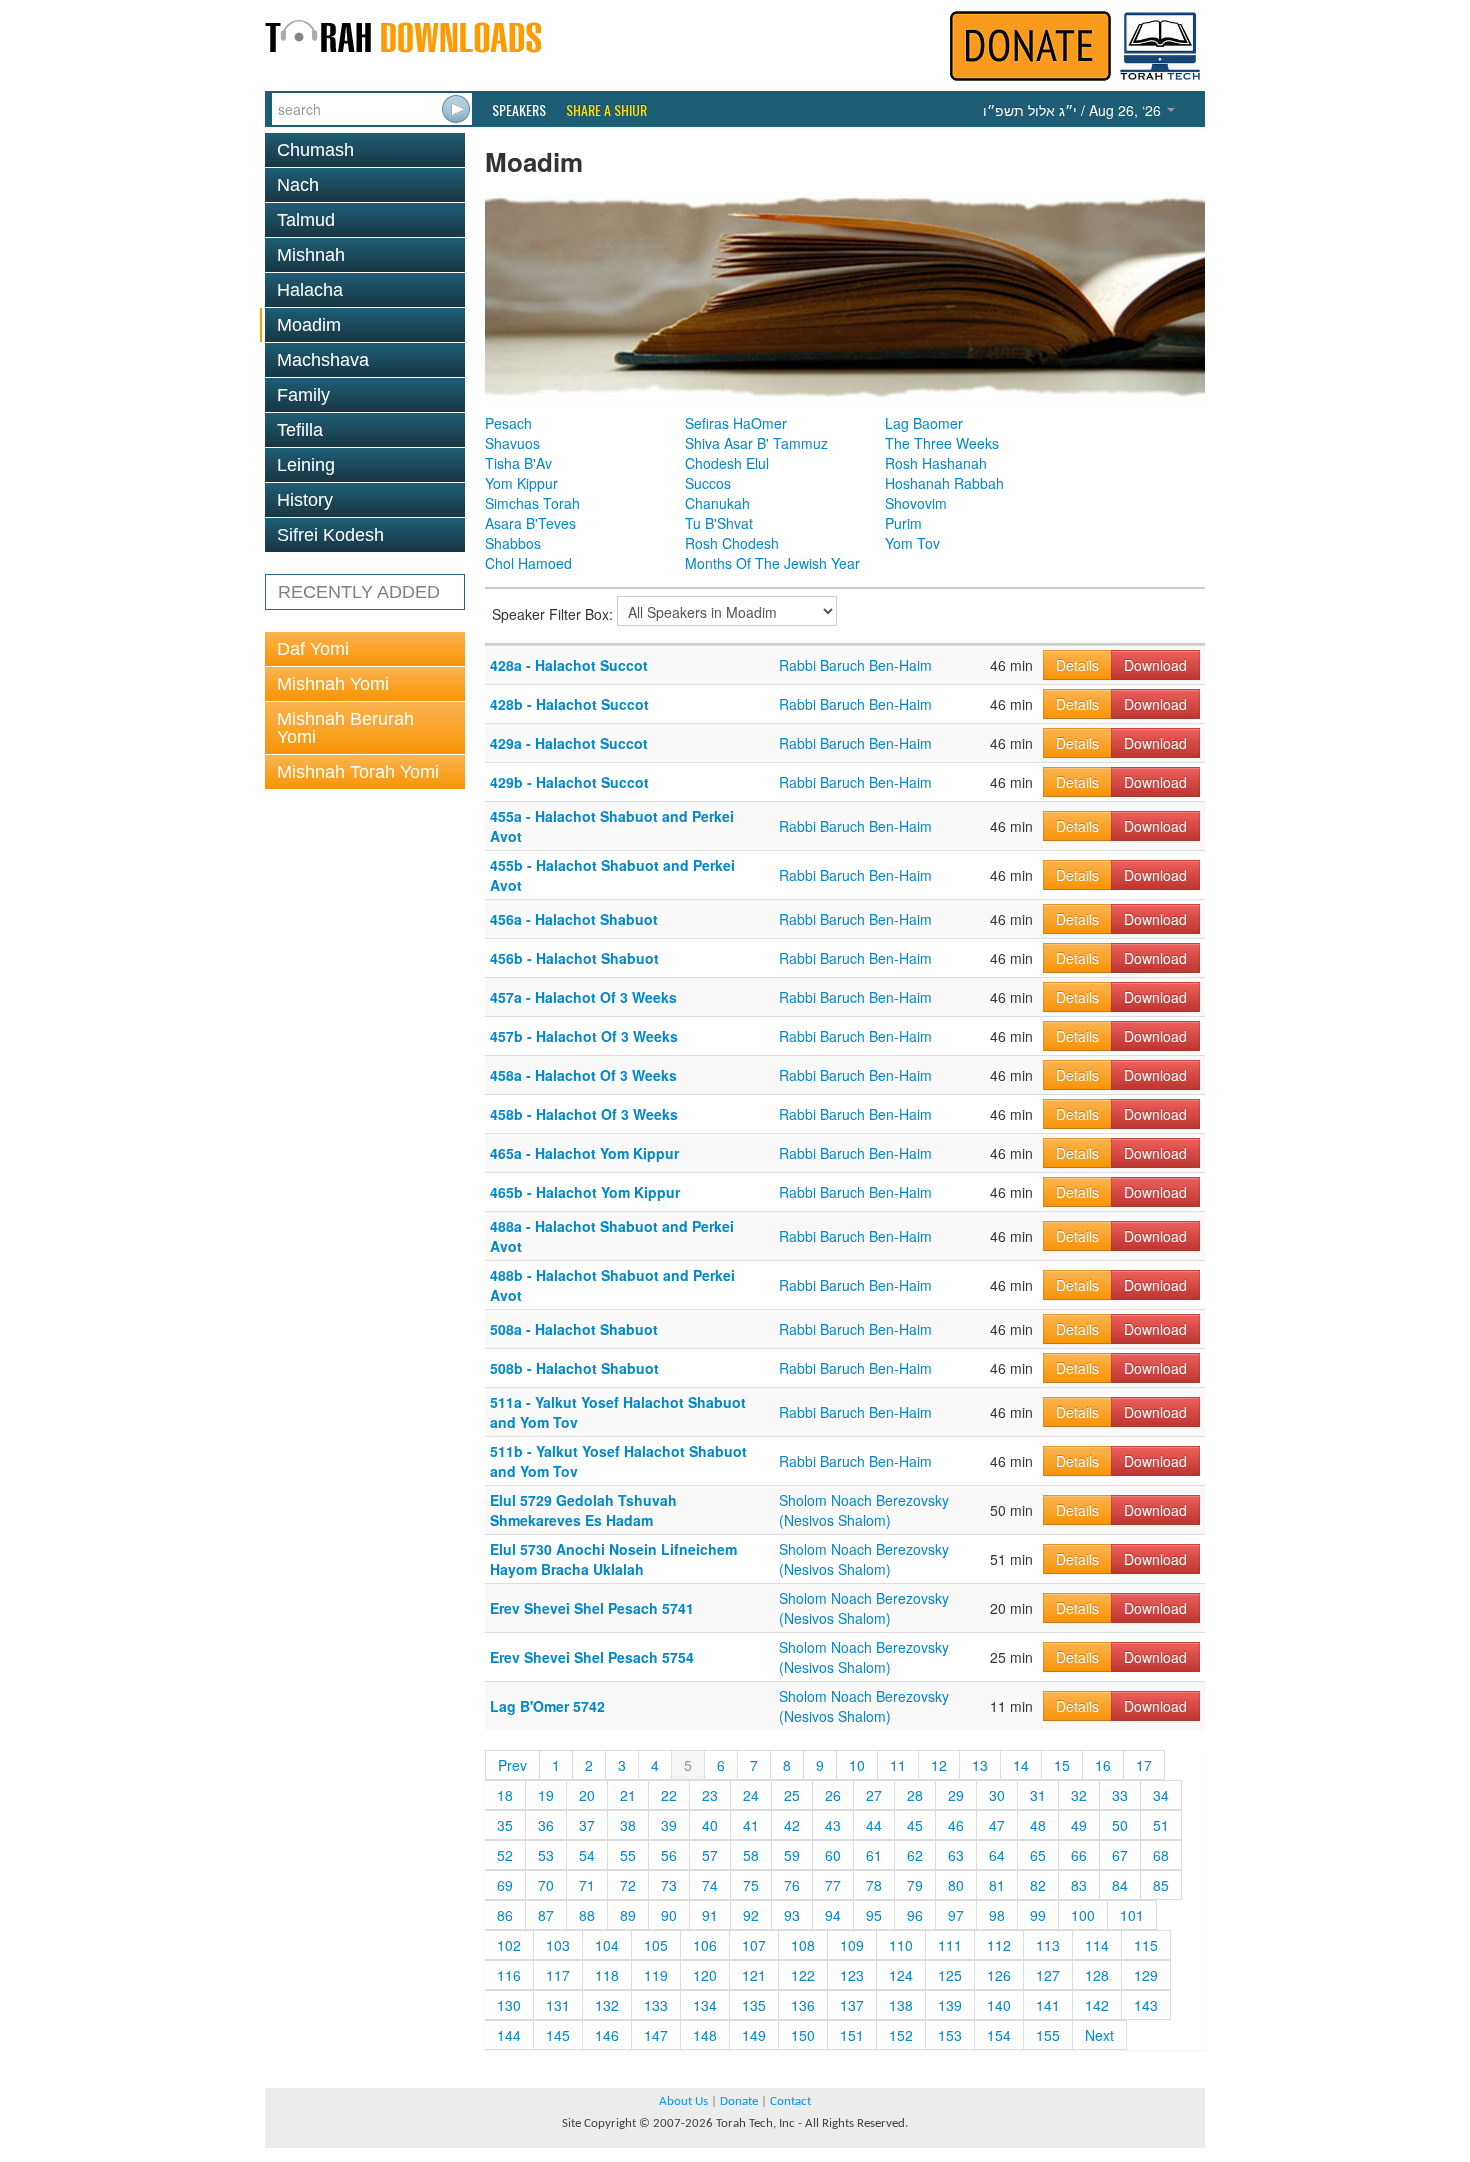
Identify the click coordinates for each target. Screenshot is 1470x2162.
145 (558, 2035)
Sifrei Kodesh (330, 535)
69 (505, 1885)
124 (901, 1975)
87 (546, 1915)
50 (1120, 1825)
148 (705, 2035)
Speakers (519, 110)
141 (1048, 2005)
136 (803, 2005)
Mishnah (311, 255)
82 (1038, 1885)
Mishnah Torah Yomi (358, 772)
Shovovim (916, 503)
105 (656, 1945)
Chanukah (717, 503)
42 (792, 1825)
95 (874, 1915)
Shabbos (513, 543)
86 (505, 1915)
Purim (903, 523)
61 (874, 1855)
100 (1083, 1915)
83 (1079, 1885)
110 (901, 1945)
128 (1097, 1975)
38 (628, 1825)
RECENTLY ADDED (359, 592)
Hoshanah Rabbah (944, 483)
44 (874, 1825)
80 (956, 1885)
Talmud (306, 220)
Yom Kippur (521, 483)
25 (792, 1795)
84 (1120, 1885)
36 (546, 1825)
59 (792, 1855)
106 (705, 1945)
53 (546, 1855)
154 (999, 2035)
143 (1146, 2005)
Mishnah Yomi (333, 684)
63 (956, 1855)
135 (754, 2005)
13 (980, 1765)
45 (915, 1825)
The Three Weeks (942, 443)
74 (710, 1885)
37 (587, 1825)
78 (874, 1885)
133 (656, 2005)
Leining (306, 465)
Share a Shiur (606, 110)
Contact (790, 2101)
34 (1161, 1795)
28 (915, 1795)
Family (303, 395)
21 (628, 1795)
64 (997, 1855)
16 (1103, 1765)
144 (509, 2035)
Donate (739, 2101)
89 (628, 1915)
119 (656, 1975)
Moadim (309, 325)
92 (751, 1915)
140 (999, 2005)
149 (754, 2035)
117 (558, 1975)
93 (792, 1915)
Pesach (508, 423)
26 (833, 1795)
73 (669, 1885)
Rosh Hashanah (936, 463)
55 (628, 1855)
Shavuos (512, 443)
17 (1144, 1765)
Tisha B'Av (518, 463)
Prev (512, 1765)
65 (1038, 1855)
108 (803, 1945)
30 (997, 1795)
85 (1161, 1885)
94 (833, 1915)
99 (1038, 1915)
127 (1048, 1975)
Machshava (323, 360)
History (305, 500)
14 (1021, 1765)
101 (1132, 1915)
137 (852, 2005)
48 (1038, 1825)
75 (751, 1885)
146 (607, 2035)
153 (950, 2035)
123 (852, 1975)
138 (901, 2005)
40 (710, 1825)
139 (950, 2005)
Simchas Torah (532, 503)
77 (833, 1885)
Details (1077, 665)
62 (915, 1855)
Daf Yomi (313, 649)
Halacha (310, 290)
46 (956, 1825)
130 (509, 2005)
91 (710, 1915)
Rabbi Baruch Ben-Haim (855, 665)
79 (915, 1885)
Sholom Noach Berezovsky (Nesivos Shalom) (864, 1510)
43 (833, 1825)
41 (751, 1825)
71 (587, 1885)
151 (852, 2035)
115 (1146, 1945)
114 (1097, 1945)
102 (509, 1945)
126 (999, 1975)
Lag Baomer (924, 423)
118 (607, 1975)
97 (956, 1915)
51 (1161, 1825)
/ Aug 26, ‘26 (1074, 110)
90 (669, 1915)
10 (857, 1765)
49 (1079, 1825)
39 (669, 1825)
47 (997, 1825)
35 (505, 1825)
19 (546, 1795)
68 (1161, 1855)
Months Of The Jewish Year (772, 563)
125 (950, 1975)
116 (509, 1975)
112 (999, 1945)
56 (669, 1855)
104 (607, 1945)
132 (607, 2005)
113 (1048, 1945)
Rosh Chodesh (732, 543)
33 (1120, 1795)
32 (1079, 1795)
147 (656, 2035)
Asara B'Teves (530, 523)
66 (1079, 1855)
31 (1038, 1795)
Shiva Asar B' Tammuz (756, 443)
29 (956, 1795)
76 (792, 1885)
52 (505, 1855)
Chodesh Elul (727, 463)
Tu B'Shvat (719, 523)
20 (587, 1795)
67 (1120, 1855)
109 (852, 1945)
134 (705, 2005)
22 (669, 1795)
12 (939, 1765)
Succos (708, 483)
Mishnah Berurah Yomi (345, 728)
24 (751, 1795)
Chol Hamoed (528, 563)
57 (710, 1855)
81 (997, 1885)
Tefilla (300, 430)
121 (754, 1975)
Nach (298, 185)
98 (997, 1915)
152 (901, 2035)
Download (1155, 665)
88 (587, 1915)
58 (751, 1855)
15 (1062, 1765)
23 (710, 1795)
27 (874, 1795)
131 (558, 2005)
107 (754, 1945)
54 (587, 1855)
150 (803, 2035)
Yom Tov (912, 543)
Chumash (315, 150)
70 (546, 1885)
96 (915, 1915)
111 (950, 1945)
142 (1097, 2005)
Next (1099, 2035)
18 (505, 1795)
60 (833, 1855)
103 (558, 1945)
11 (898, 1765)
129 (1146, 1975)
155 (1048, 2035)
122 (803, 1975)
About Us (683, 2101)
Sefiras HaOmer (736, 423)
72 (628, 1885)
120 (705, 1975)
